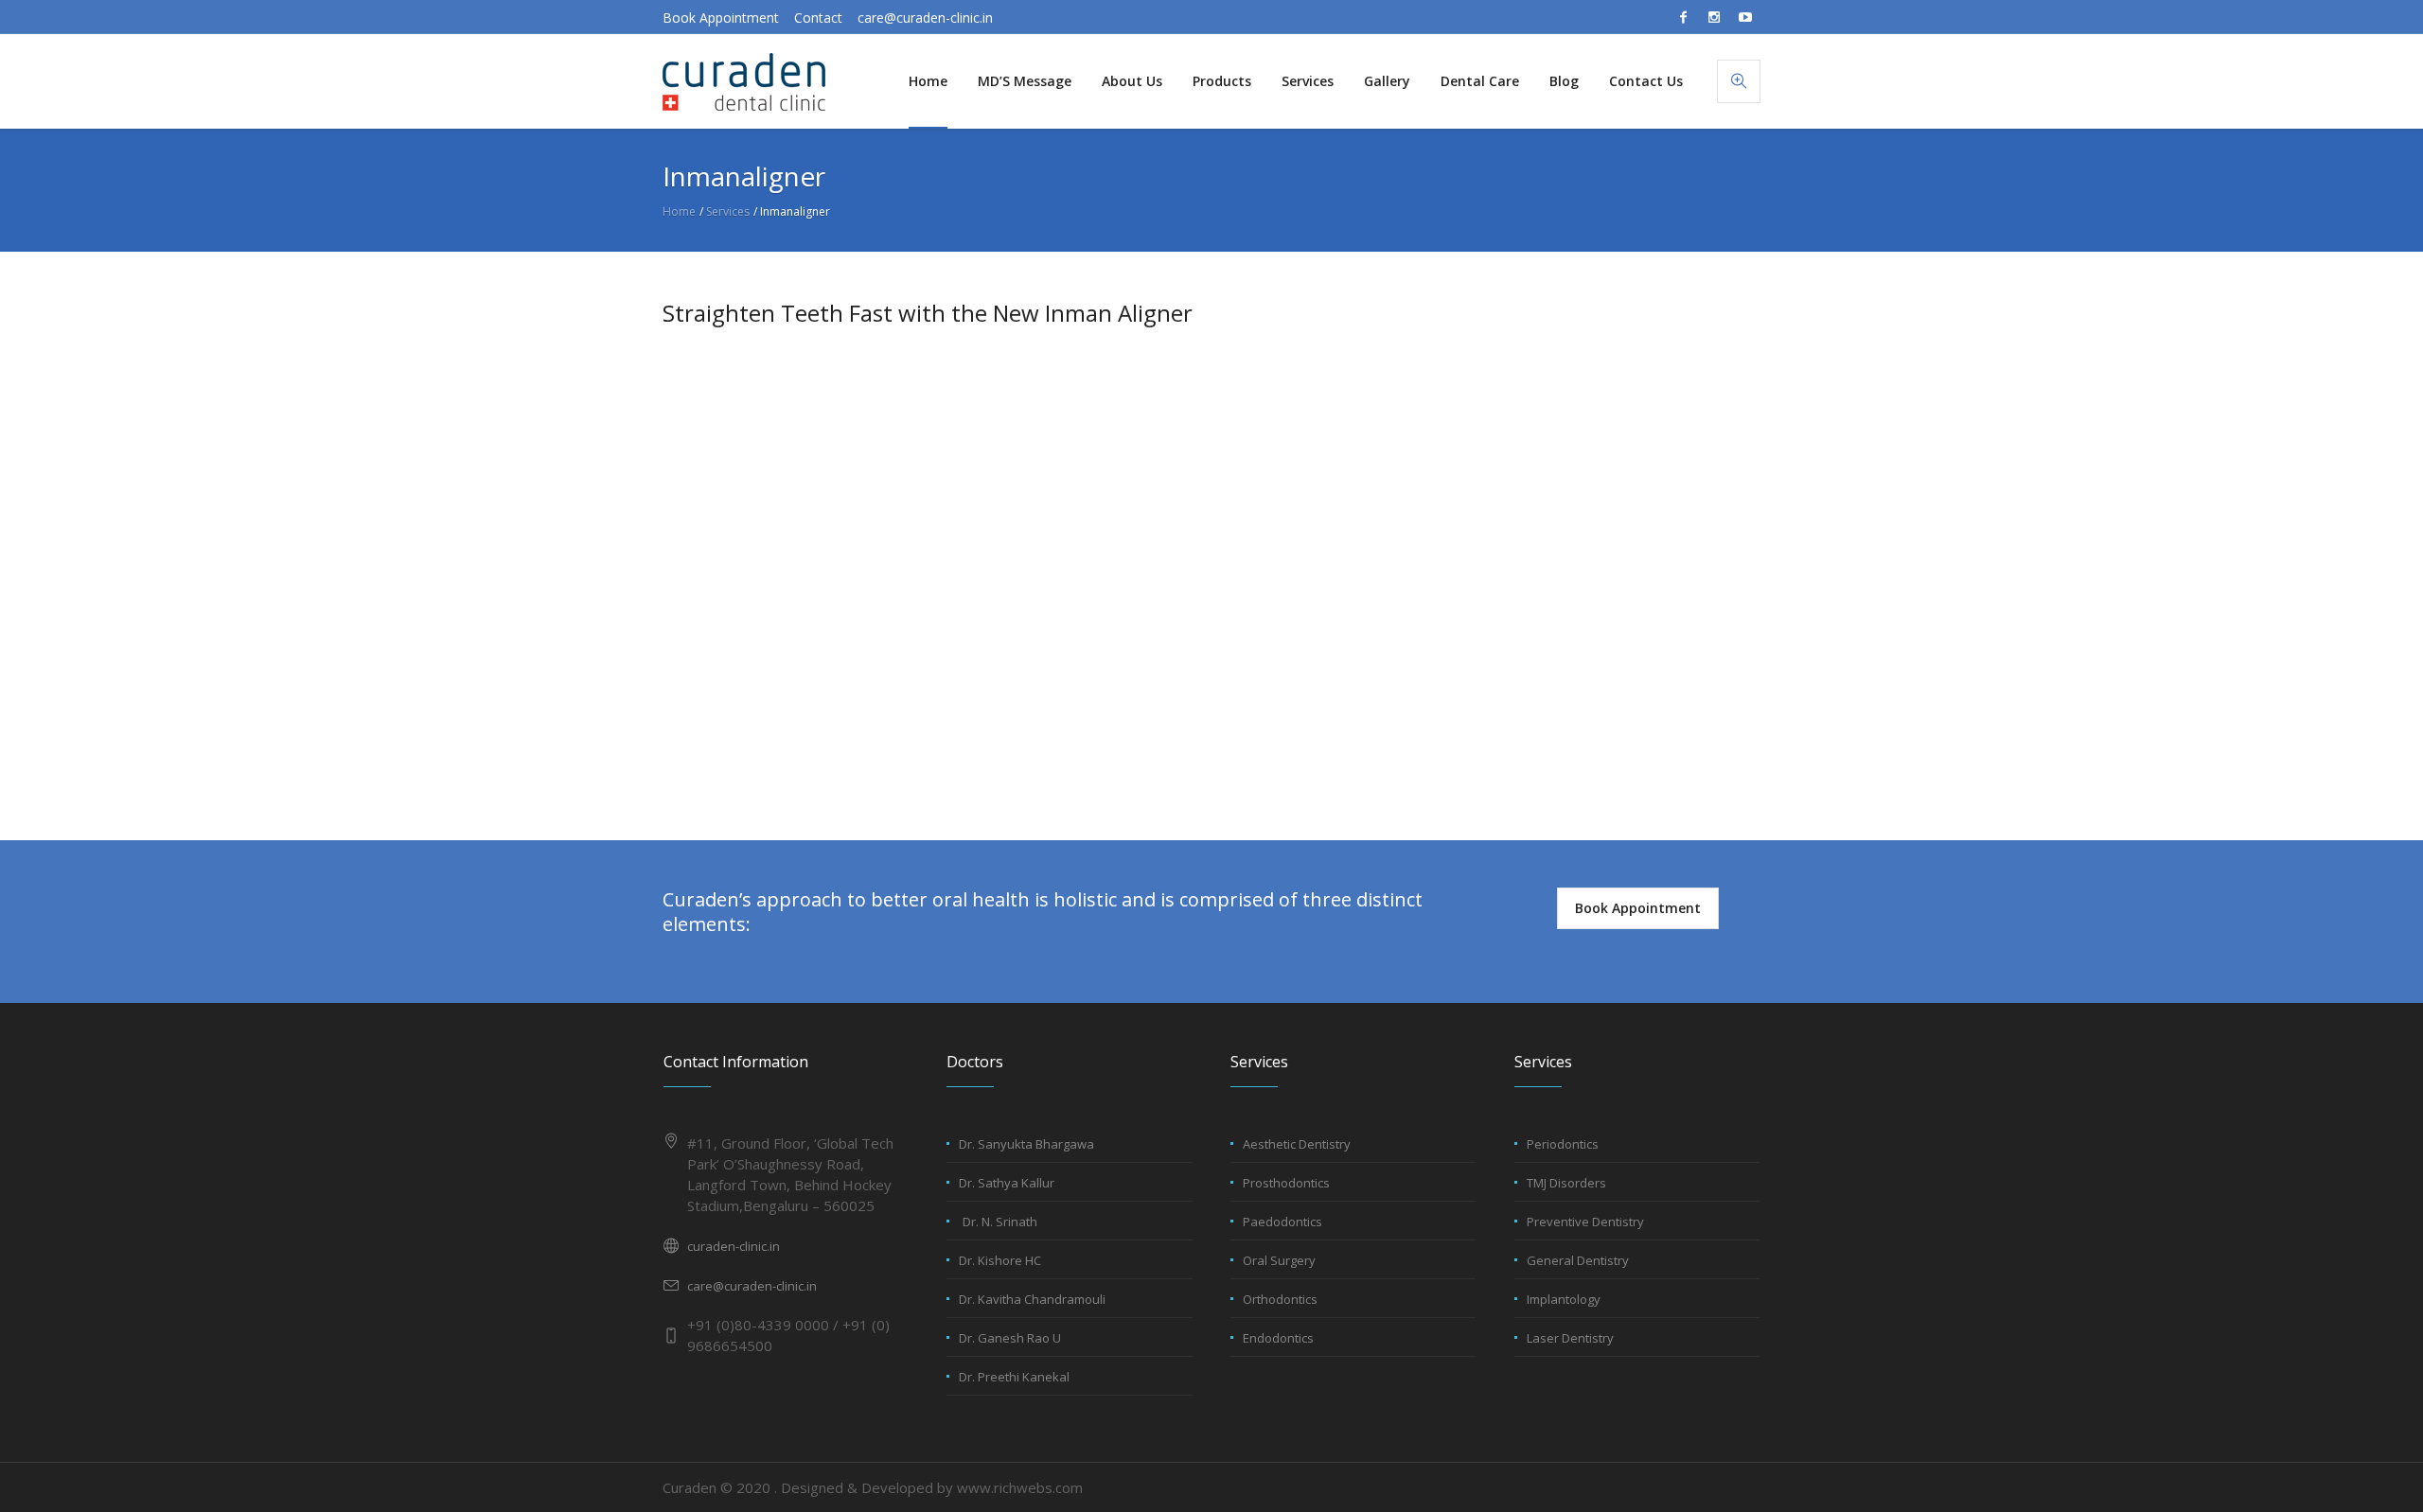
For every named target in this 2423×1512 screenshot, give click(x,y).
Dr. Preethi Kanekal (1014, 1377)
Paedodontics (1282, 1222)
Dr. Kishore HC (1000, 1260)
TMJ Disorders (1566, 1183)
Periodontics (1563, 1144)
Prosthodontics (1286, 1183)
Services (728, 211)
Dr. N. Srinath (1000, 1222)
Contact (818, 18)
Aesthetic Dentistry (1297, 1144)
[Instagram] (1714, 17)
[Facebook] (1683, 17)
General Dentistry (1578, 1260)
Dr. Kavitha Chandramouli (1032, 1299)
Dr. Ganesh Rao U (1010, 1338)
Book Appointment (721, 18)
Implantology (1564, 1299)
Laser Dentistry (1570, 1338)
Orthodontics (1280, 1299)
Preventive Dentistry (1585, 1222)
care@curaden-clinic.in (925, 18)
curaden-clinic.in (734, 1246)
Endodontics (1278, 1338)
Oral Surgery (1279, 1260)
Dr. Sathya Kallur (1007, 1183)
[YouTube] (1745, 17)
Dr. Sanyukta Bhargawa (1026, 1144)
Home (679, 211)
